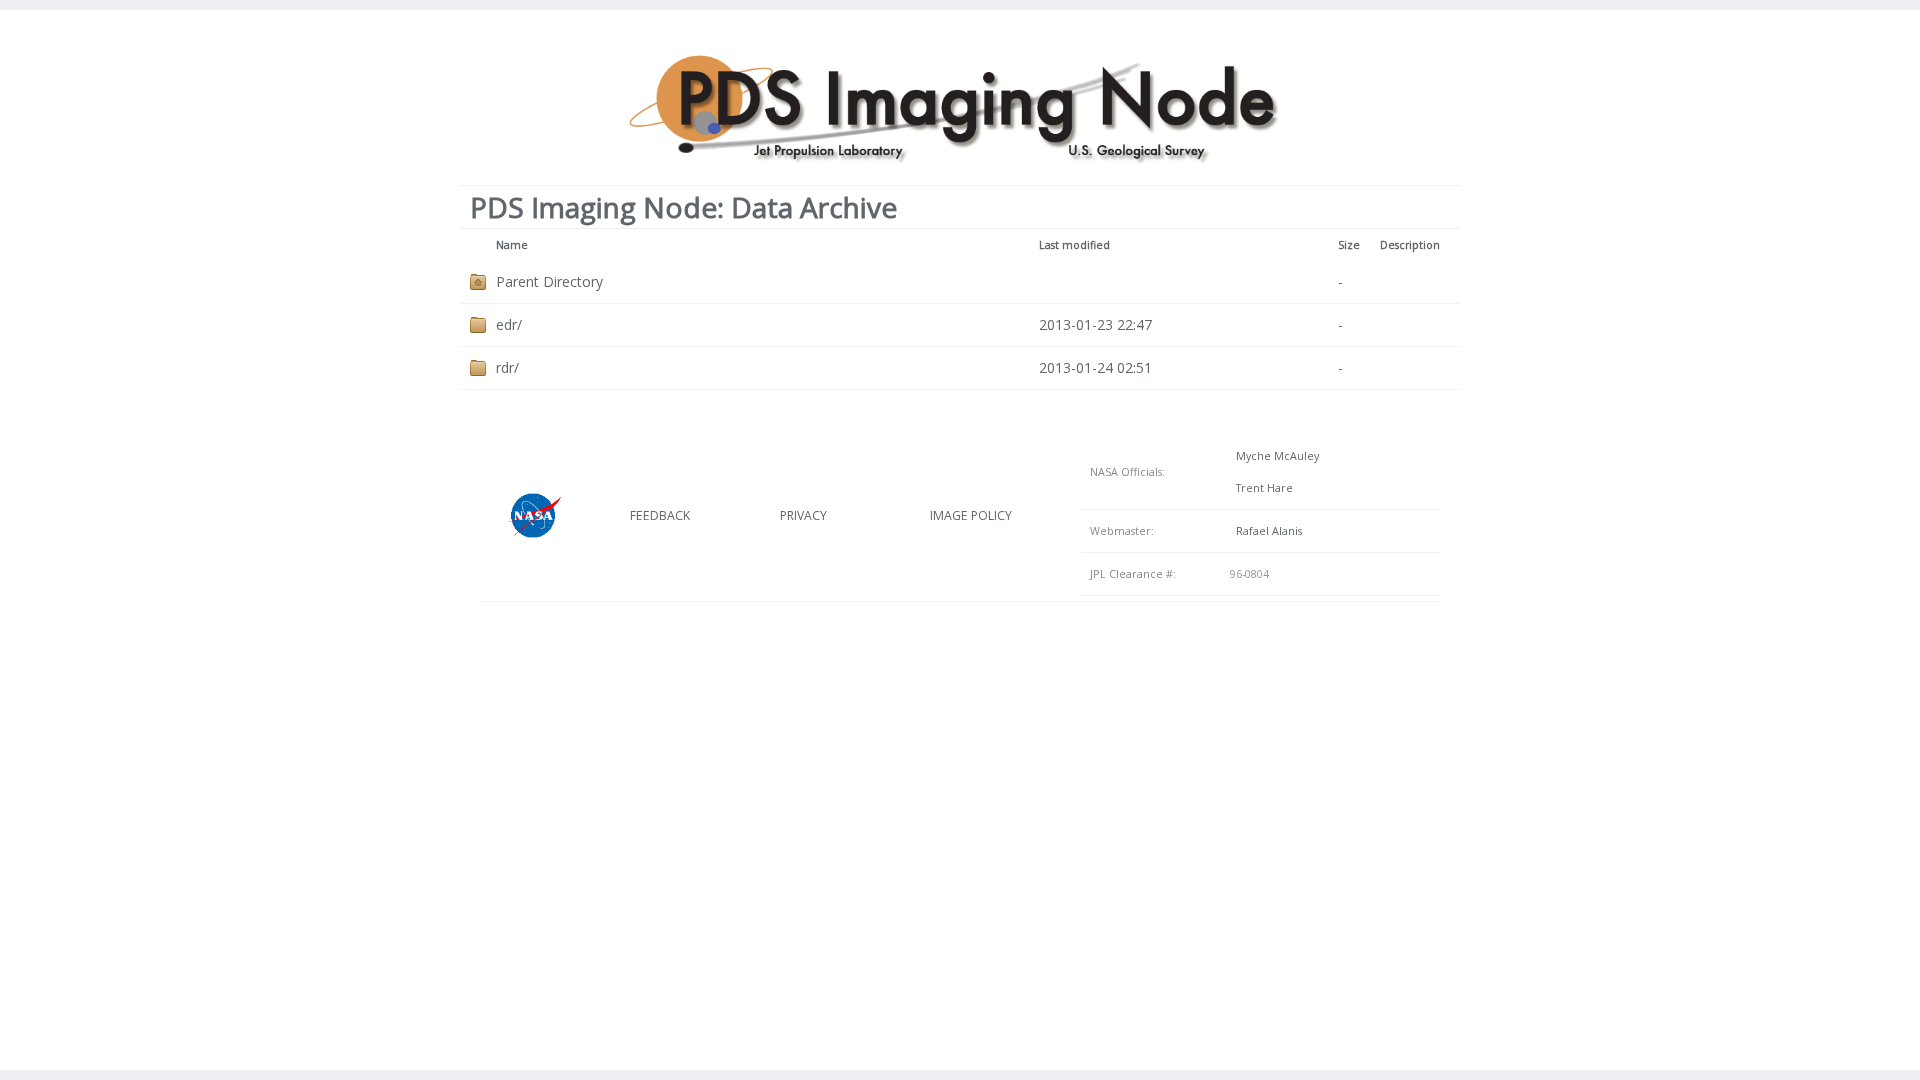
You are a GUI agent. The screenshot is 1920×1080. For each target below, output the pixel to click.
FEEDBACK (660, 515)
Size (1349, 245)
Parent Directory (549, 281)
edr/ (509, 324)
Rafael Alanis (1266, 531)
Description (1410, 245)
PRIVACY (803, 515)
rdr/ (507, 367)
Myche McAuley (1274, 456)
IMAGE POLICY (971, 515)
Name (512, 245)
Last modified (1074, 245)
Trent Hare (1261, 488)
